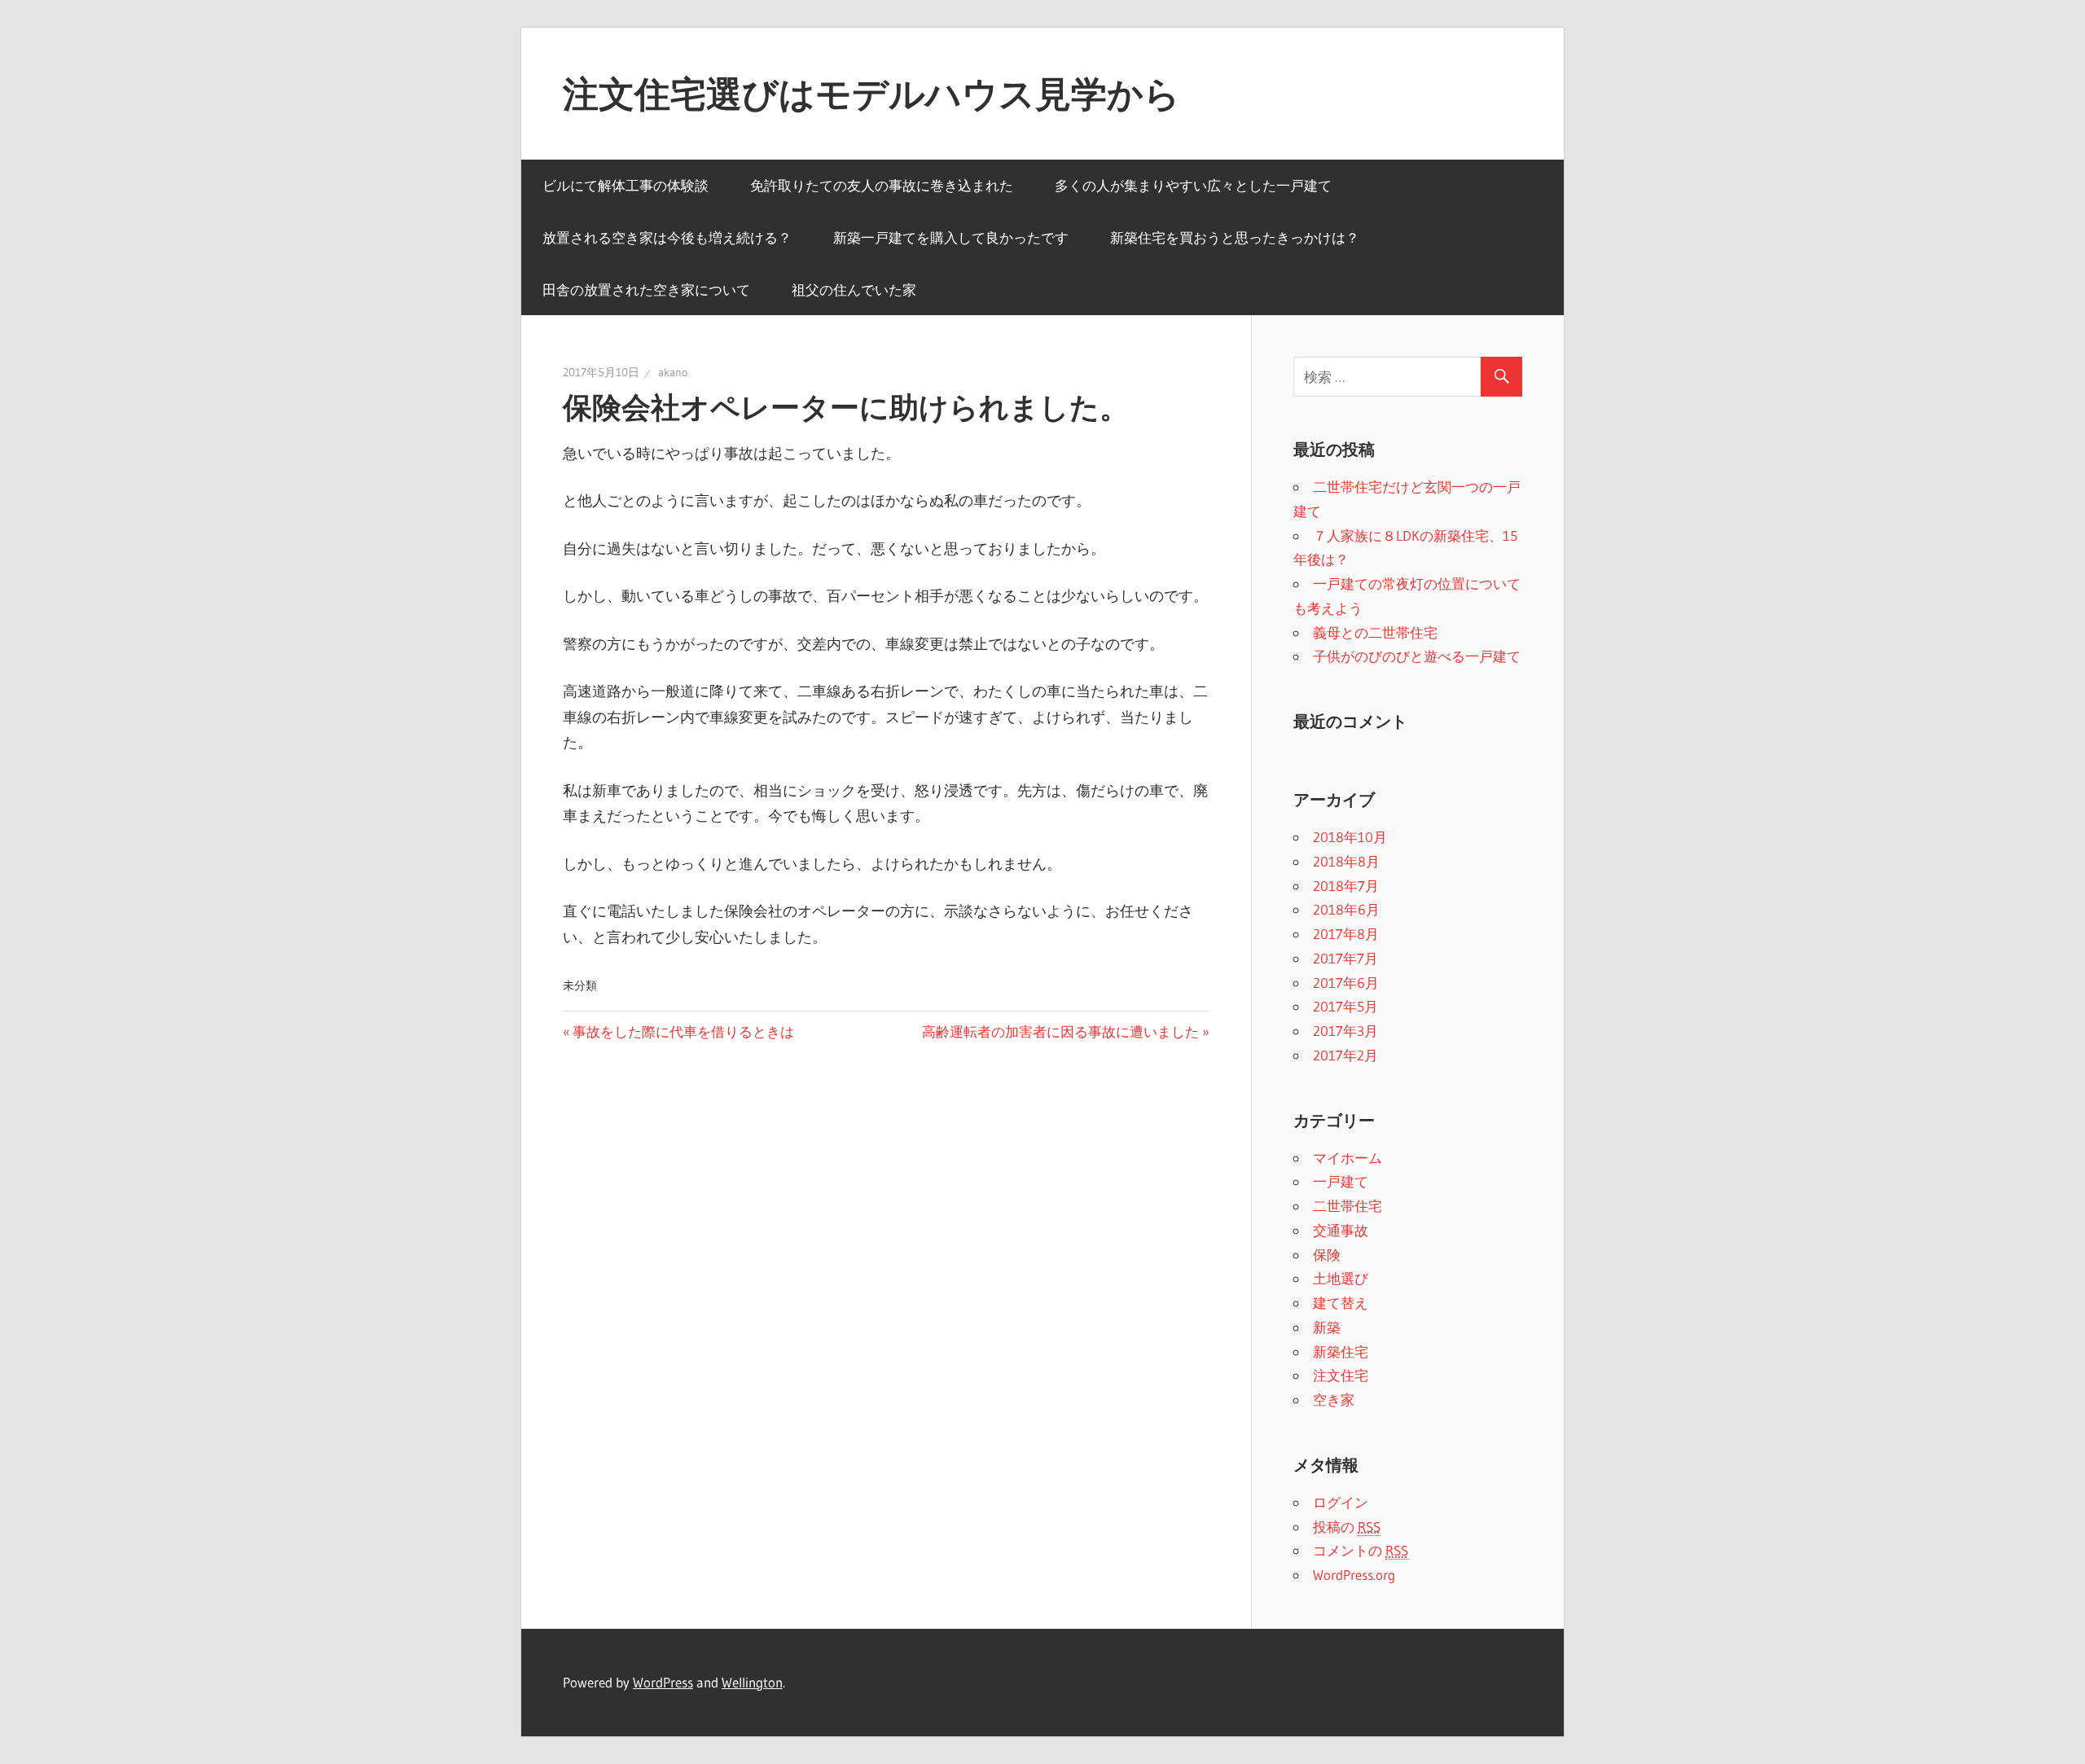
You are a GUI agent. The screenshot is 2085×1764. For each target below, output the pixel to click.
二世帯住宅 (1348, 1206)
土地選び (1341, 1278)
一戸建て (1341, 1181)
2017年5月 (1345, 1006)
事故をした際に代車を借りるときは (683, 1031)
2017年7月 (1345, 958)
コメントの (1361, 1550)
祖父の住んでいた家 (854, 290)
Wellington (752, 1682)
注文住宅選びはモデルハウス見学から (871, 94)
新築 (1327, 1327)
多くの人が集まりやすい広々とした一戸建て (1193, 185)
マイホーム (1348, 1158)
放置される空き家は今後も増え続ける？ (667, 237)
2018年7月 (1346, 886)
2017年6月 (1346, 983)
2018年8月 (1346, 861)
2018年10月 (1350, 837)
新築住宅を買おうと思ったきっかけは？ (1235, 237)
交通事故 (1341, 1230)
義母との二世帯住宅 (1375, 632)
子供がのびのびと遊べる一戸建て (1417, 656)
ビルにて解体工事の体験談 (625, 185)
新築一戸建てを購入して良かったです (951, 237)
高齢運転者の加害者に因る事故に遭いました (1060, 1031)
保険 (1327, 1255)
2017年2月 (1345, 1055)
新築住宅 (1341, 1352)
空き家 (1334, 1400)
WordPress (663, 1682)
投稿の (1347, 1527)
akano (673, 372)
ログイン (1341, 1502)
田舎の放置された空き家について (646, 290)
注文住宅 (1341, 1375)
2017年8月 (1346, 934)
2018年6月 (1346, 909)
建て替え (1341, 1303)
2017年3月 (1345, 1031)
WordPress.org (1354, 1575)
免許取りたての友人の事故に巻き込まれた (882, 185)
